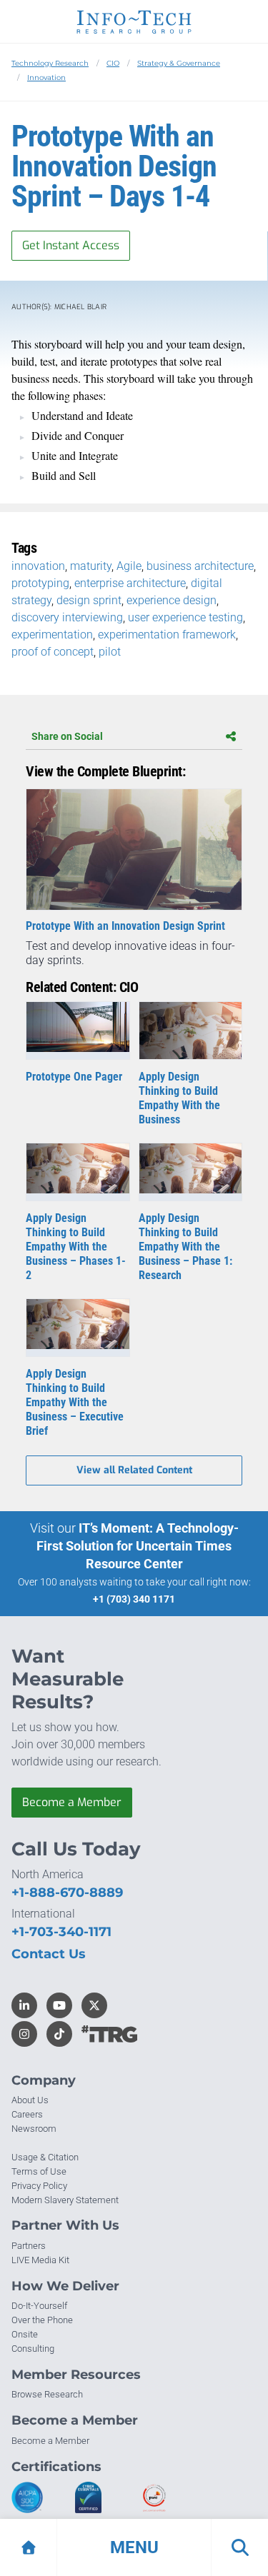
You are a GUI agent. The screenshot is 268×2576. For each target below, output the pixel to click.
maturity (91, 566)
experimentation (52, 635)
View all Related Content (134, 1470)
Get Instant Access (71, 245)
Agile (129, 566)
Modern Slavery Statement (65, 2200)
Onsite (25, 2334)
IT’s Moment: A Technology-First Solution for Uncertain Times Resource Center (138, 1546)
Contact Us (49, 1954)
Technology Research (50, 63)
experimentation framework (167, 635)
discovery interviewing (67, 617)
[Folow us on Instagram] (24, 2034)
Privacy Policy (39, 2186)
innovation (38, 566)
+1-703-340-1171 (61, 1932)
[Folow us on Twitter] (94, 2005)
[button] (134, 2547)
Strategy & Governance (179, 63)
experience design (172, 600)
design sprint (89, 600)
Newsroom (34, 2129)
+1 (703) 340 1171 (134, 1599)
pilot (110, 652)
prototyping (40, 583)
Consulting (33, 2349)
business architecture (200, 566)
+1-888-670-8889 (67, 1893)
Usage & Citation (45, 2157)
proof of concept (53, 652)
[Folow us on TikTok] (59, 2034)
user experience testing (185, 617)
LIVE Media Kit (40, 2260)
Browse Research (47, 2394)
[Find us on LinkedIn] (24, 2005)
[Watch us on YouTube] (59, 2005)
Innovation (46, 77)
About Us (30, 2100)
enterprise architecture (130, 583)
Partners (29, 2246)
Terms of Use (39, 2171)
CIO (113, 63)
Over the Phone (42, 2320)
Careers (27, 2114)
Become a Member (72, 1802)
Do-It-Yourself (39, 2306)
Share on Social (67, 736)
